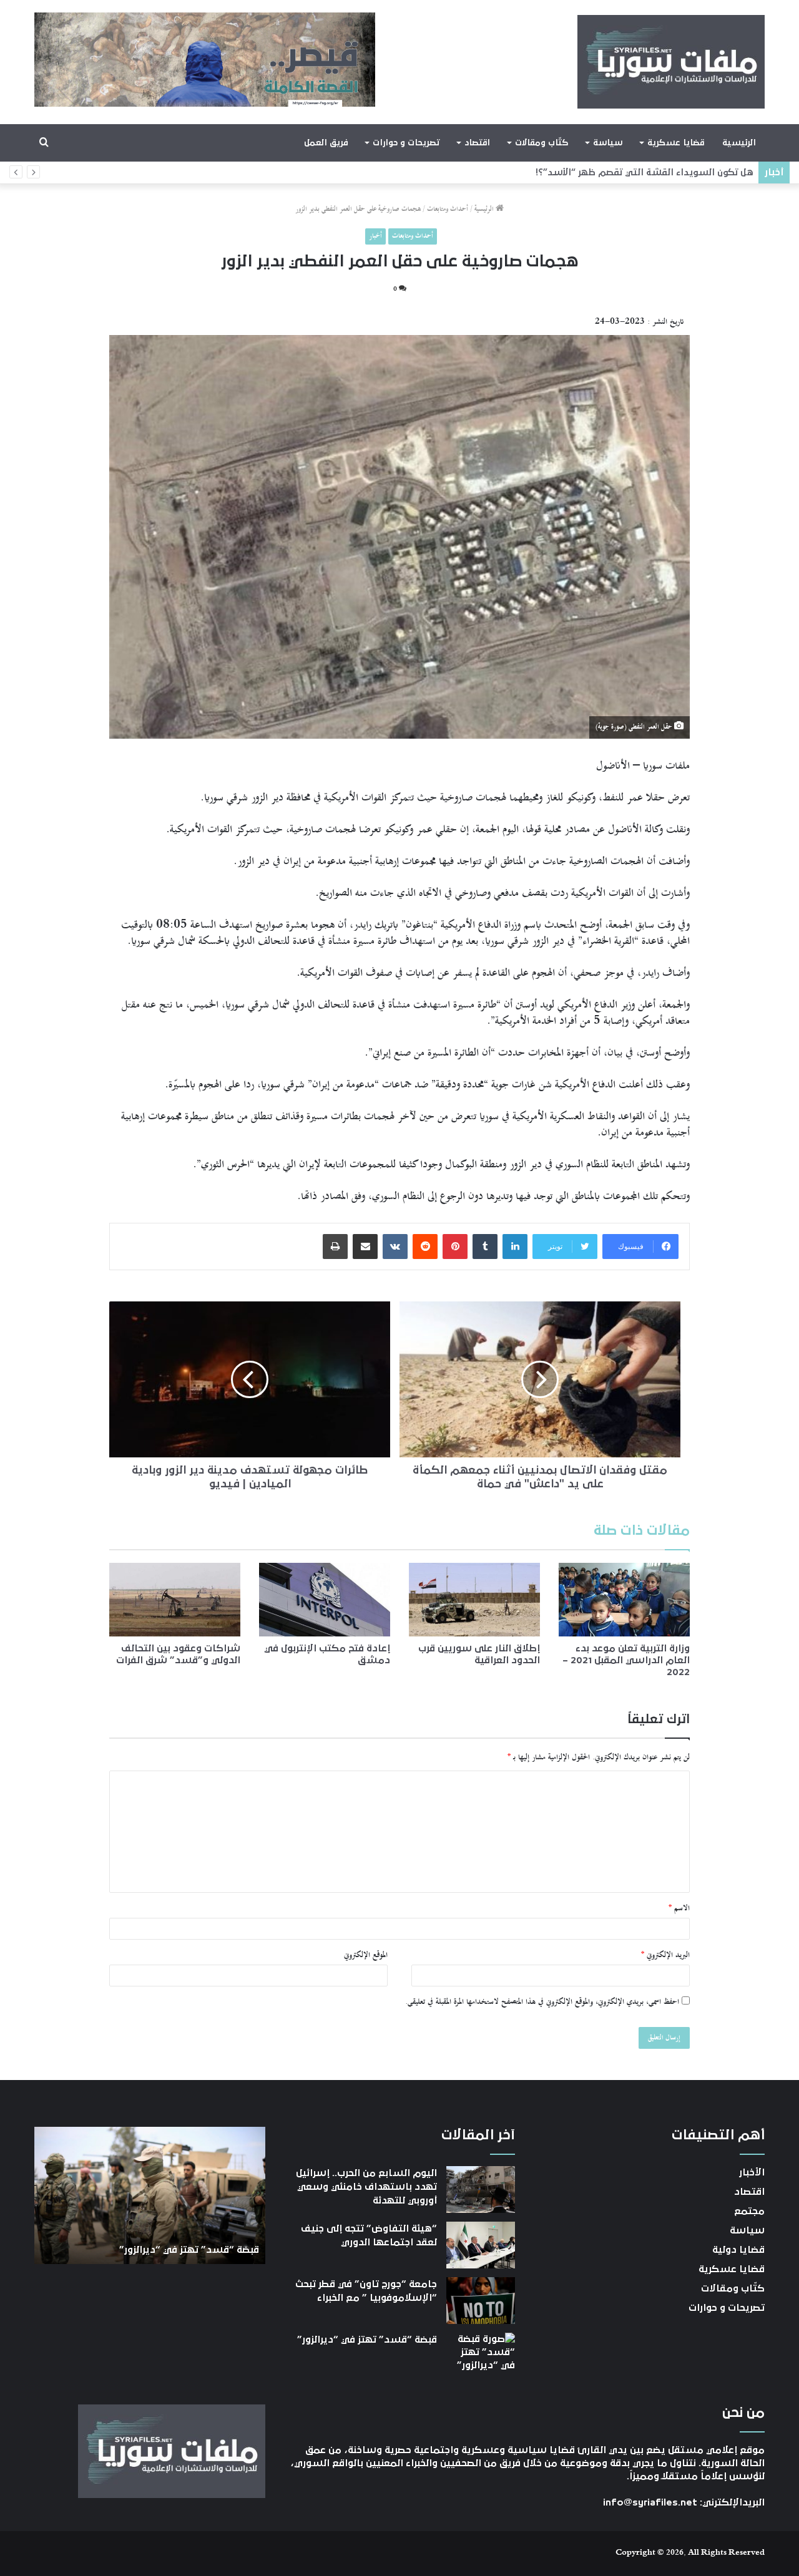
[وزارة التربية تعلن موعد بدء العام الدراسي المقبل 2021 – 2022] (624, 1600)
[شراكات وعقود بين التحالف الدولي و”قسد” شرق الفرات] (175, 1600)
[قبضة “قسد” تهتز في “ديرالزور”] (481, 2356)
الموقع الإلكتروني (366, 1955)
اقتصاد (477, 143)
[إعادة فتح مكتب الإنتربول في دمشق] (325, 1600)
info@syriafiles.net (650, 2502)
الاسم (679, 1908)
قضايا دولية (738, 2250)
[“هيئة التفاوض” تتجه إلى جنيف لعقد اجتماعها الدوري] (481, 2245)
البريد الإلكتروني (665, 1955)
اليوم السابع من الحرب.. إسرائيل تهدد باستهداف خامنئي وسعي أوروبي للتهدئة (366, 2187)
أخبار (375, 236)
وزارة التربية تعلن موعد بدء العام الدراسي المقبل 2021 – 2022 (626, 1660)
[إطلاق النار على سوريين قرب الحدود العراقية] (474, 1600)
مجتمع (749, 2211)
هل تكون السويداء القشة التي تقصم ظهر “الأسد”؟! (643, 173)
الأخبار (752, 2172)
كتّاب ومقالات (542, 143)
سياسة (608, 143)
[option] (150, 2195)
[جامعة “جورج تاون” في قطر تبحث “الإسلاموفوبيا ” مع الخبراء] (481, 2301)
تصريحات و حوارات (406, 143)
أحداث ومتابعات (448, 209)
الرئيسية (739, 143)
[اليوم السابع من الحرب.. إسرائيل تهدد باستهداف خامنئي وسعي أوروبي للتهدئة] (481, 2190)
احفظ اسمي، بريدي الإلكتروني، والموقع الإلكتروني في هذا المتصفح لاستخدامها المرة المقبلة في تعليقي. (542, 2002)
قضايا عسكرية (676, 143)
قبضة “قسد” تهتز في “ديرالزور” (367, 2340)
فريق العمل (326, 143)
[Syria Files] (671, 62)
